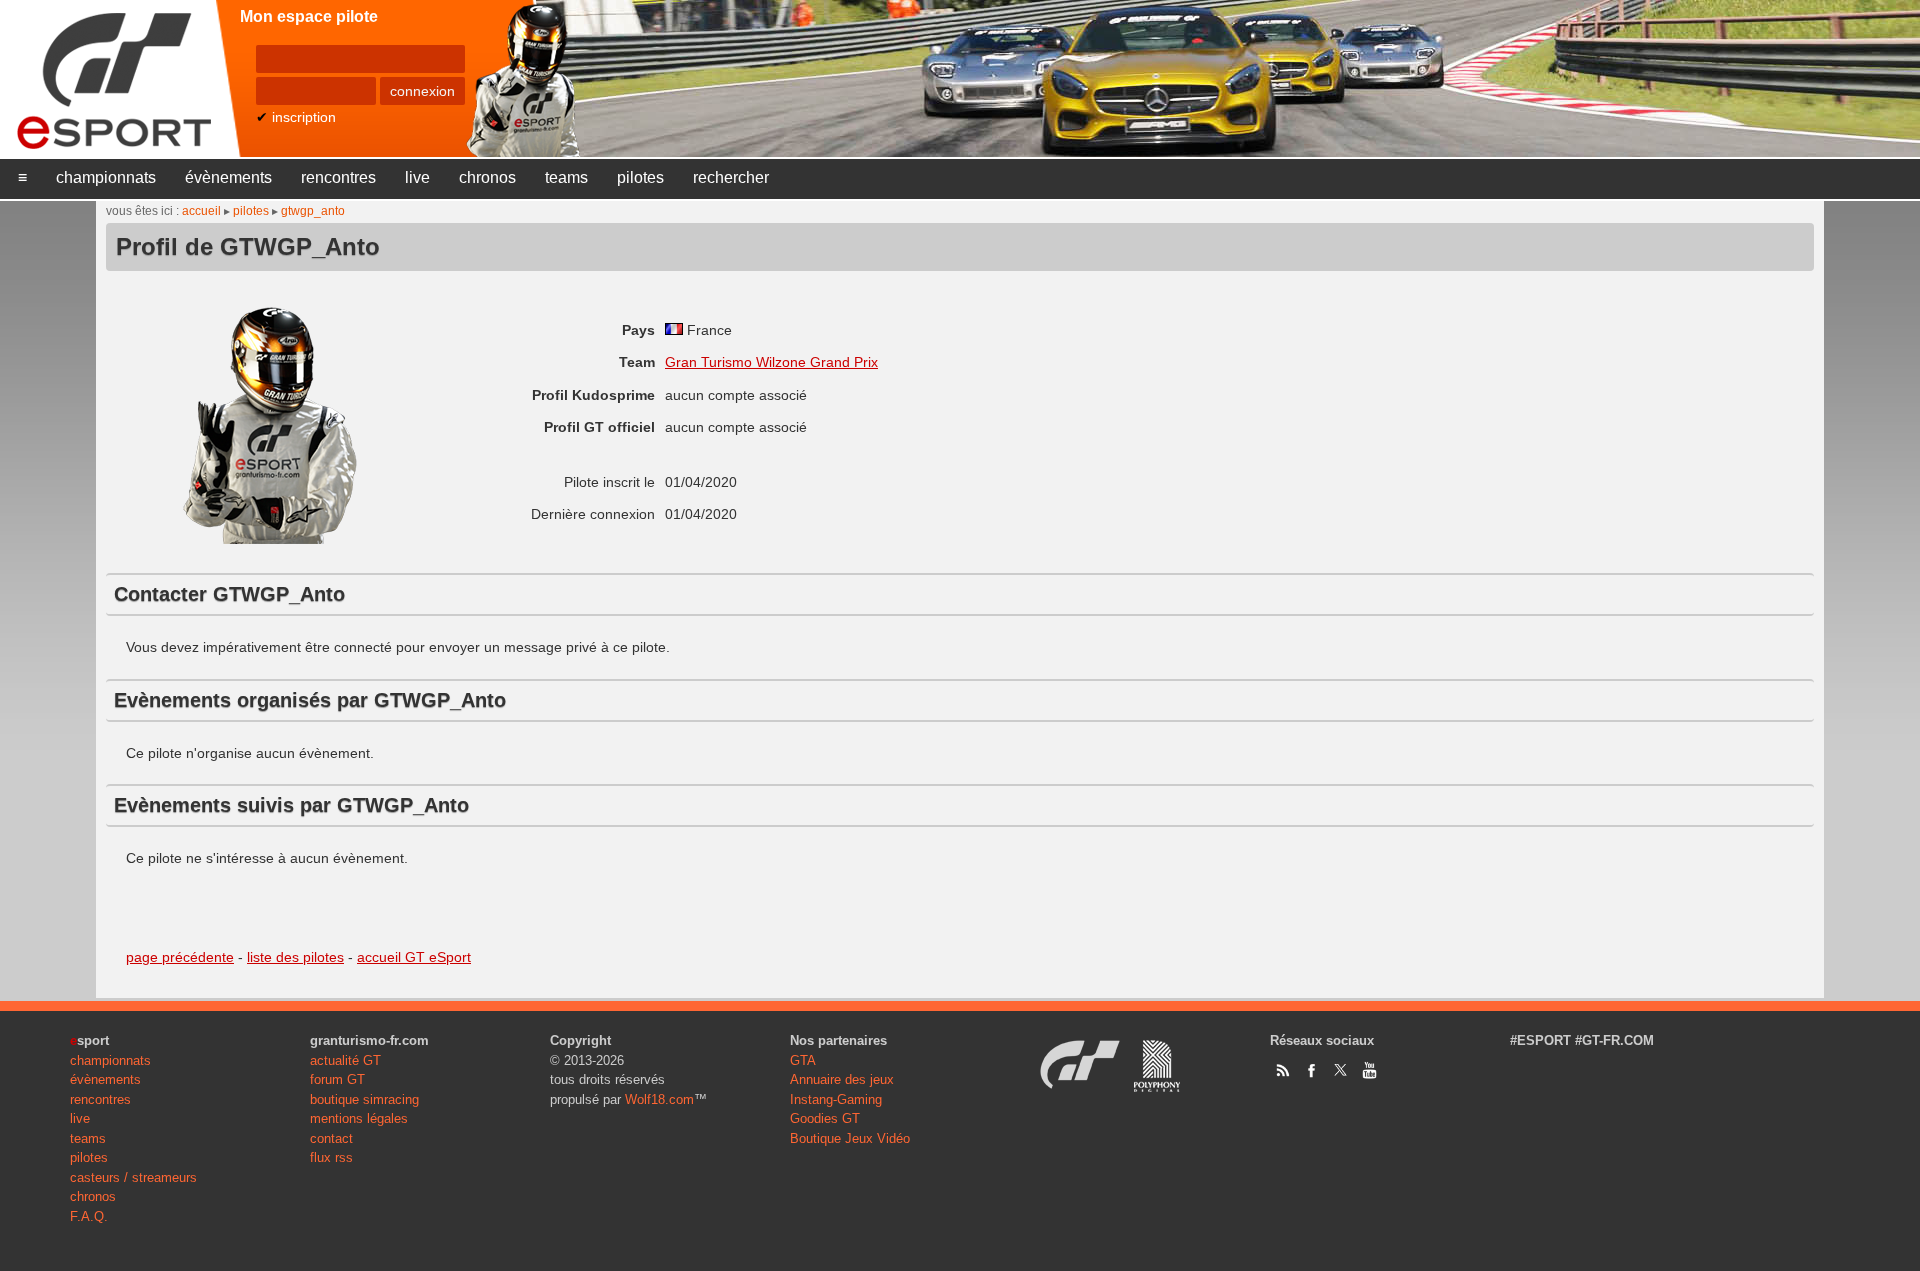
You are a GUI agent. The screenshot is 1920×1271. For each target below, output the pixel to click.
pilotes (640, 177)
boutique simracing (364, 1099)
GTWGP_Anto (313, 211)
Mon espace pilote (309, 16)
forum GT (337, 1079)
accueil (201, 211)
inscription (304, 117)
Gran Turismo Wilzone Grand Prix (771, 362)
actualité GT (345, 1060)
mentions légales (359, 1118)
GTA (803, 1060)
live (417, 177)
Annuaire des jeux (842, 1079)
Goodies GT (825, 1118)
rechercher (731, 177)
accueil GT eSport (414, 957)
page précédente (180, 957)
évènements (228, 177)
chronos (487, 177)
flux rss (331, 1157)
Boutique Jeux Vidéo (850, 1138)
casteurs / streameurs (133, 1177)
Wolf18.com (659, 1099)
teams (566, 177)
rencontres (338, 177)
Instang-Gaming (836, 1099)
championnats (106, 177)
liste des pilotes (295, 957)
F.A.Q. (89, 1216)
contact (331, 1138)
